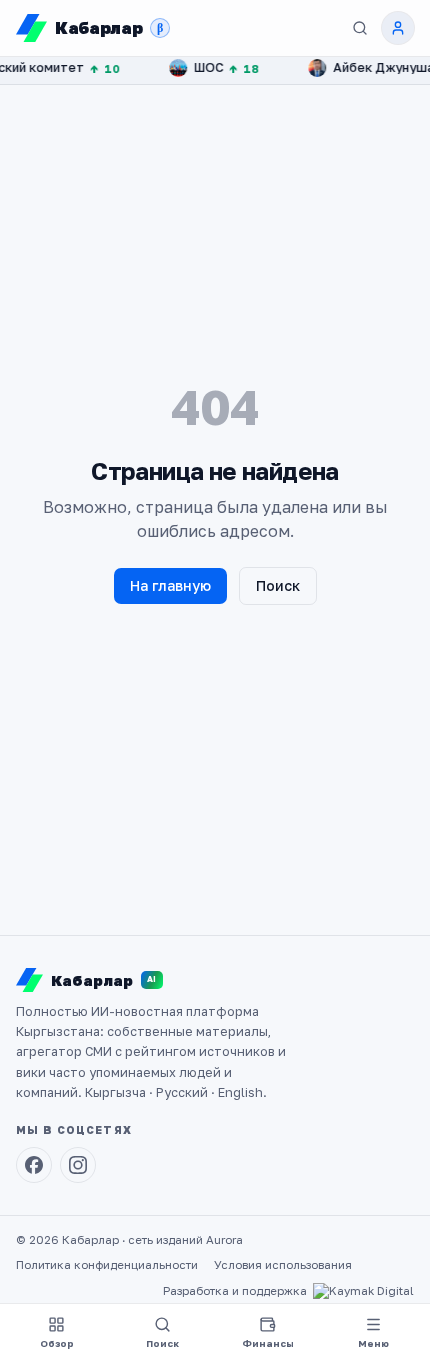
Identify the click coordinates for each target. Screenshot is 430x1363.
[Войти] (398, 28)
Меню (373, 1343)
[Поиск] (360, 28)
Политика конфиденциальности (107, 1265)
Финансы (268, 1343)
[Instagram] (78, 1165)
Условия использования (283, 1265)
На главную (170, 585)
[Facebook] (34, 1165)
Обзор (57, 1343)
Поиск (278, 585)
